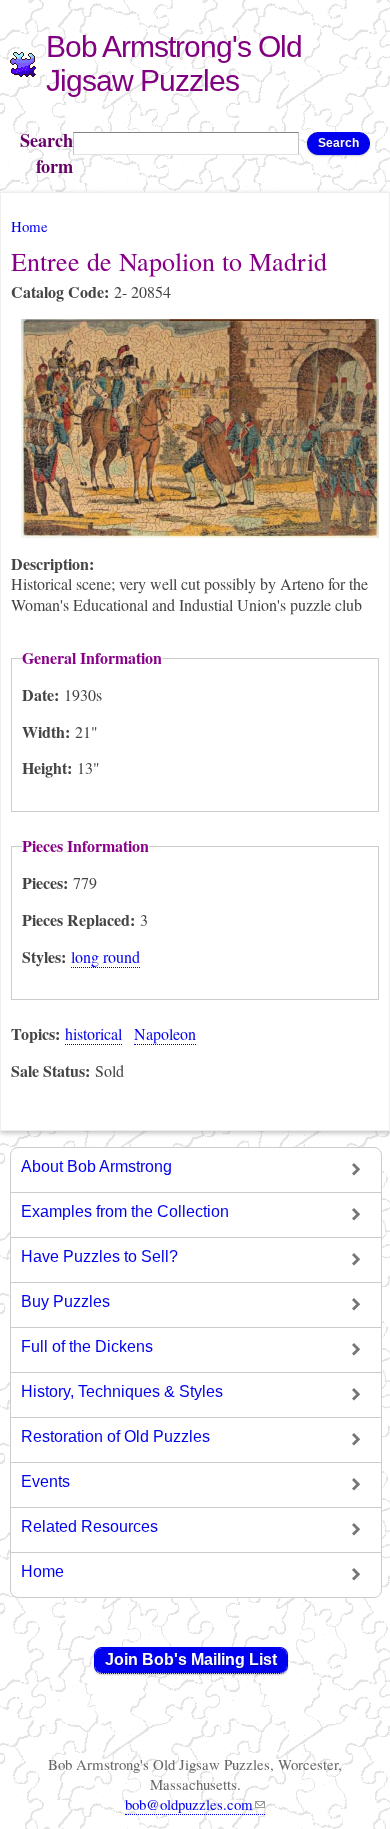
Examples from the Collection (125, 1211)
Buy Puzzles (65, 1301)
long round (105, 956)
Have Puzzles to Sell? (99, 1256)
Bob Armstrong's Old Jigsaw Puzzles (174, 63)
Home (29, 226)
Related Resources (89, 1526)
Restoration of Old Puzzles (115, 1436)
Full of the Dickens (87, 1346)
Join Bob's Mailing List (191, 1659)
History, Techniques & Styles (122, 1391)
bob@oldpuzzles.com (189, 1804)
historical (93, 1033)
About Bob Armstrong (96, 1166)
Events (45, 1481)
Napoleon (165, 1033)
